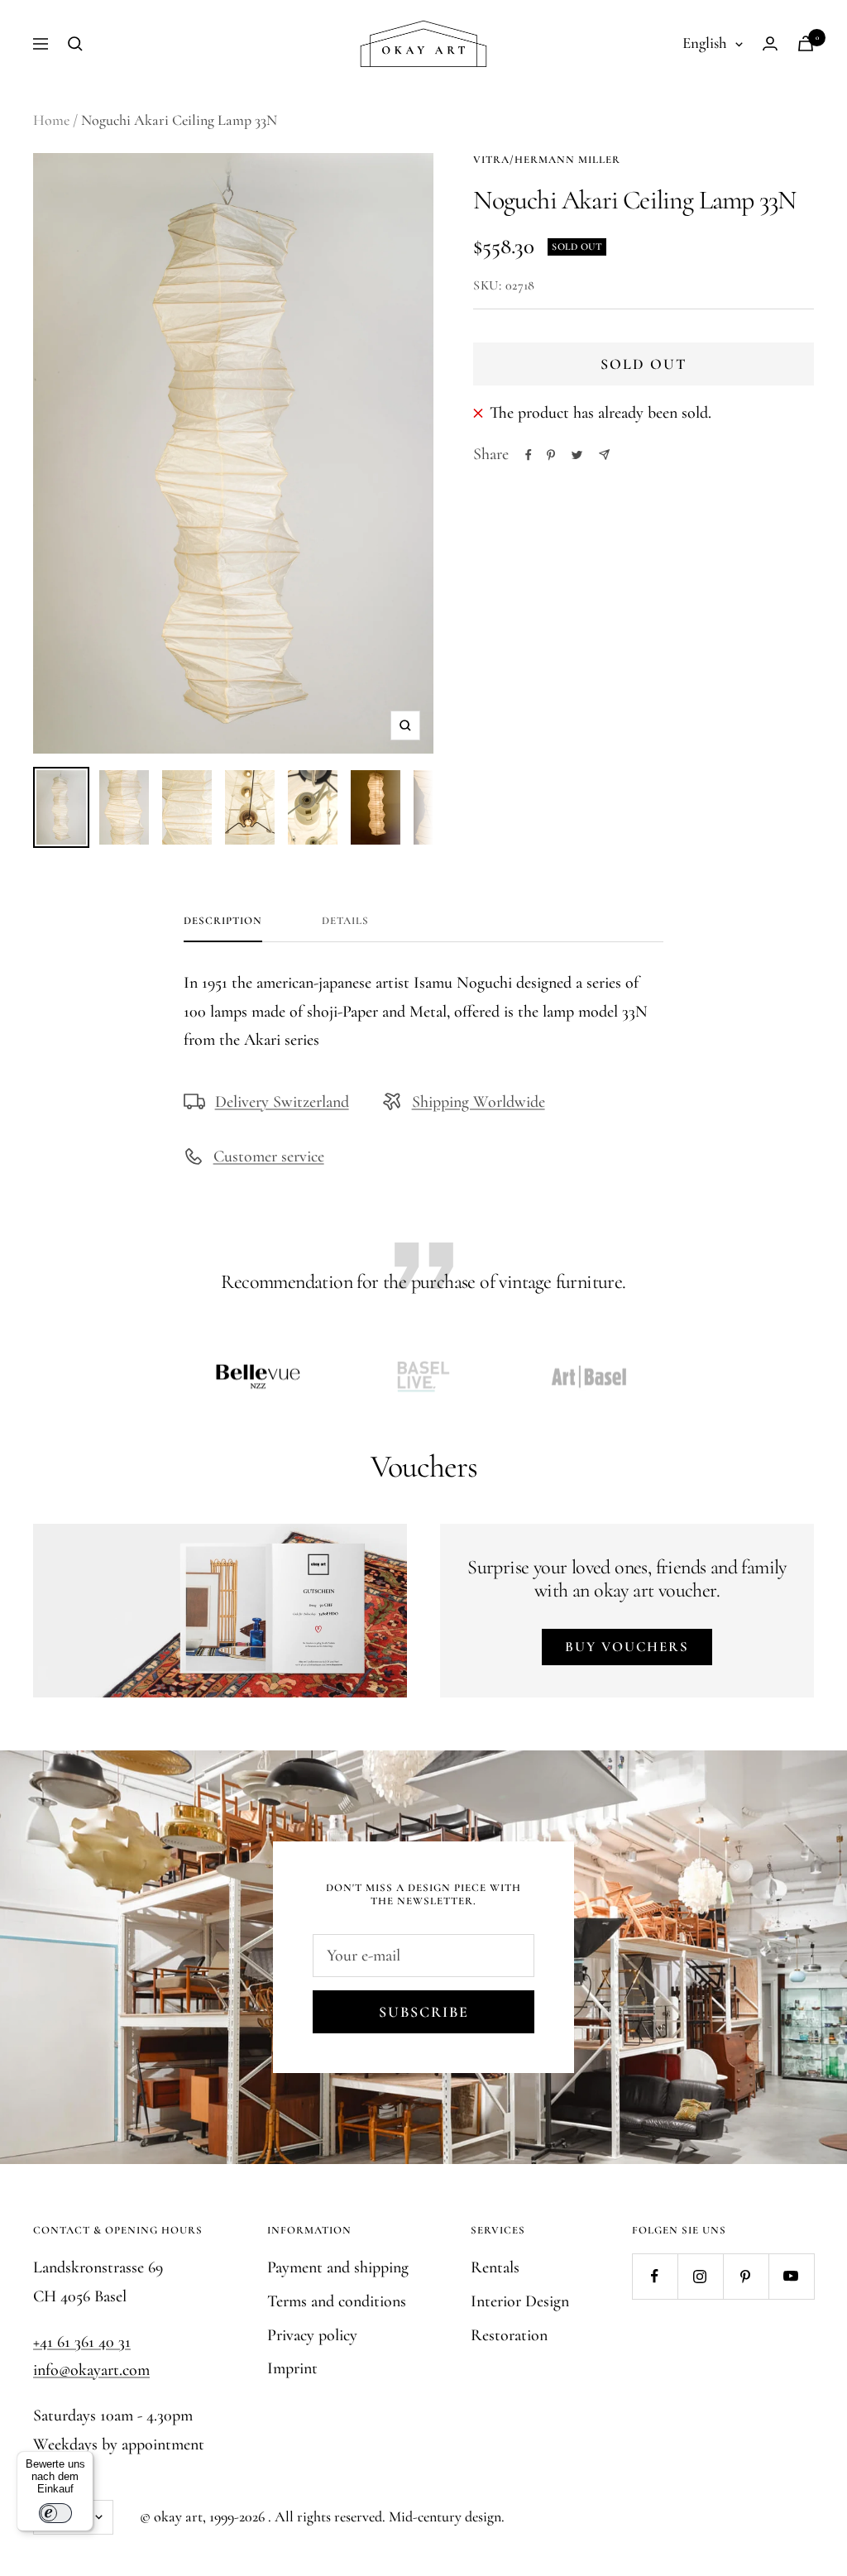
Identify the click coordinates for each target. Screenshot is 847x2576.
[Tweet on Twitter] (577, 455)
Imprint (292, 2368)
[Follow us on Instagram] (700, 2276)
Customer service (269, 1156)
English (705, 43)
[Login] (770, 43)
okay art (178, 2516)
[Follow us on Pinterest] (746, 2276)
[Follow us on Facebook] (655, 2276)
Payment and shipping (338, 2267)
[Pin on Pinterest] (551, 455)
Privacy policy (312, 2335)
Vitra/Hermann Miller (547, 160)
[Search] (75, 44)
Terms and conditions (337, 2301)
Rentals (495, 2267)
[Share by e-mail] (604, 455)
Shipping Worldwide (479, 1102)
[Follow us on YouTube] (791, 2276)
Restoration (509, 2335)
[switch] (55, 2513)
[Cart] (806, 43)
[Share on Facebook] (529, 455)
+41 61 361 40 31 (82, 2342)
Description (223, 921)
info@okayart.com (91, 2370)
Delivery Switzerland (282, 1102)
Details (345, 921)
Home (51, 120)
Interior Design (520, 2301)
